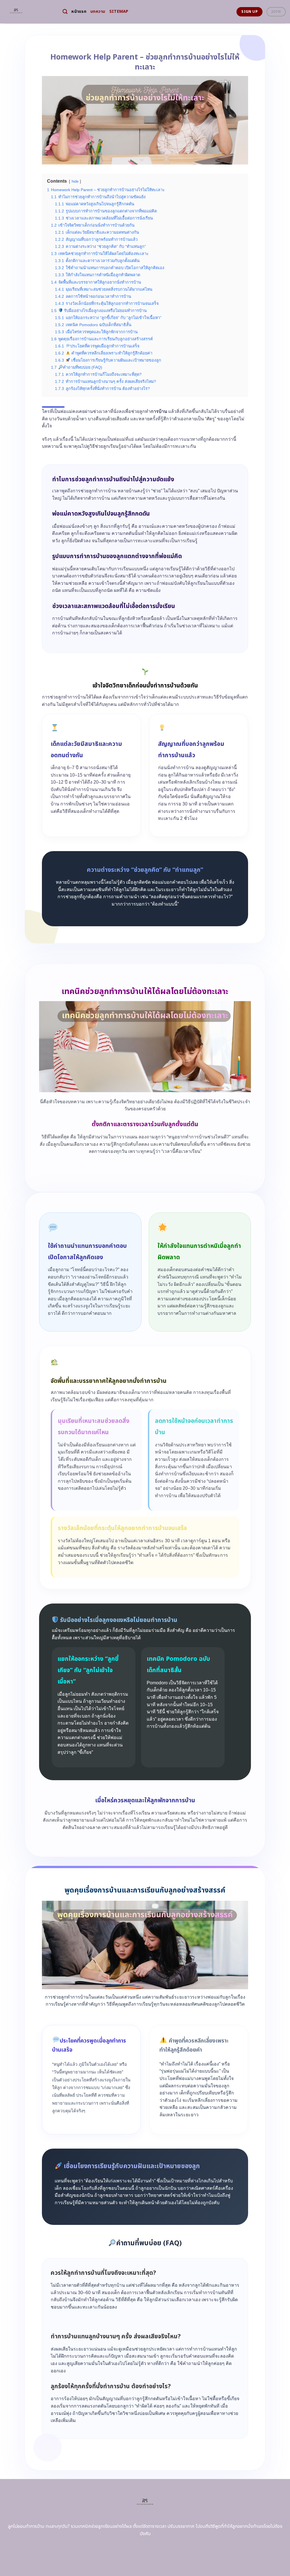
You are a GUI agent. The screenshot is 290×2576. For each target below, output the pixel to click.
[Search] (65, 12)
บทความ (98, 11)
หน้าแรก (79, 11)
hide (75, 181)
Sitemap (119, 11)
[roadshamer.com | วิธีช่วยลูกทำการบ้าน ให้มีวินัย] (29, 12)
